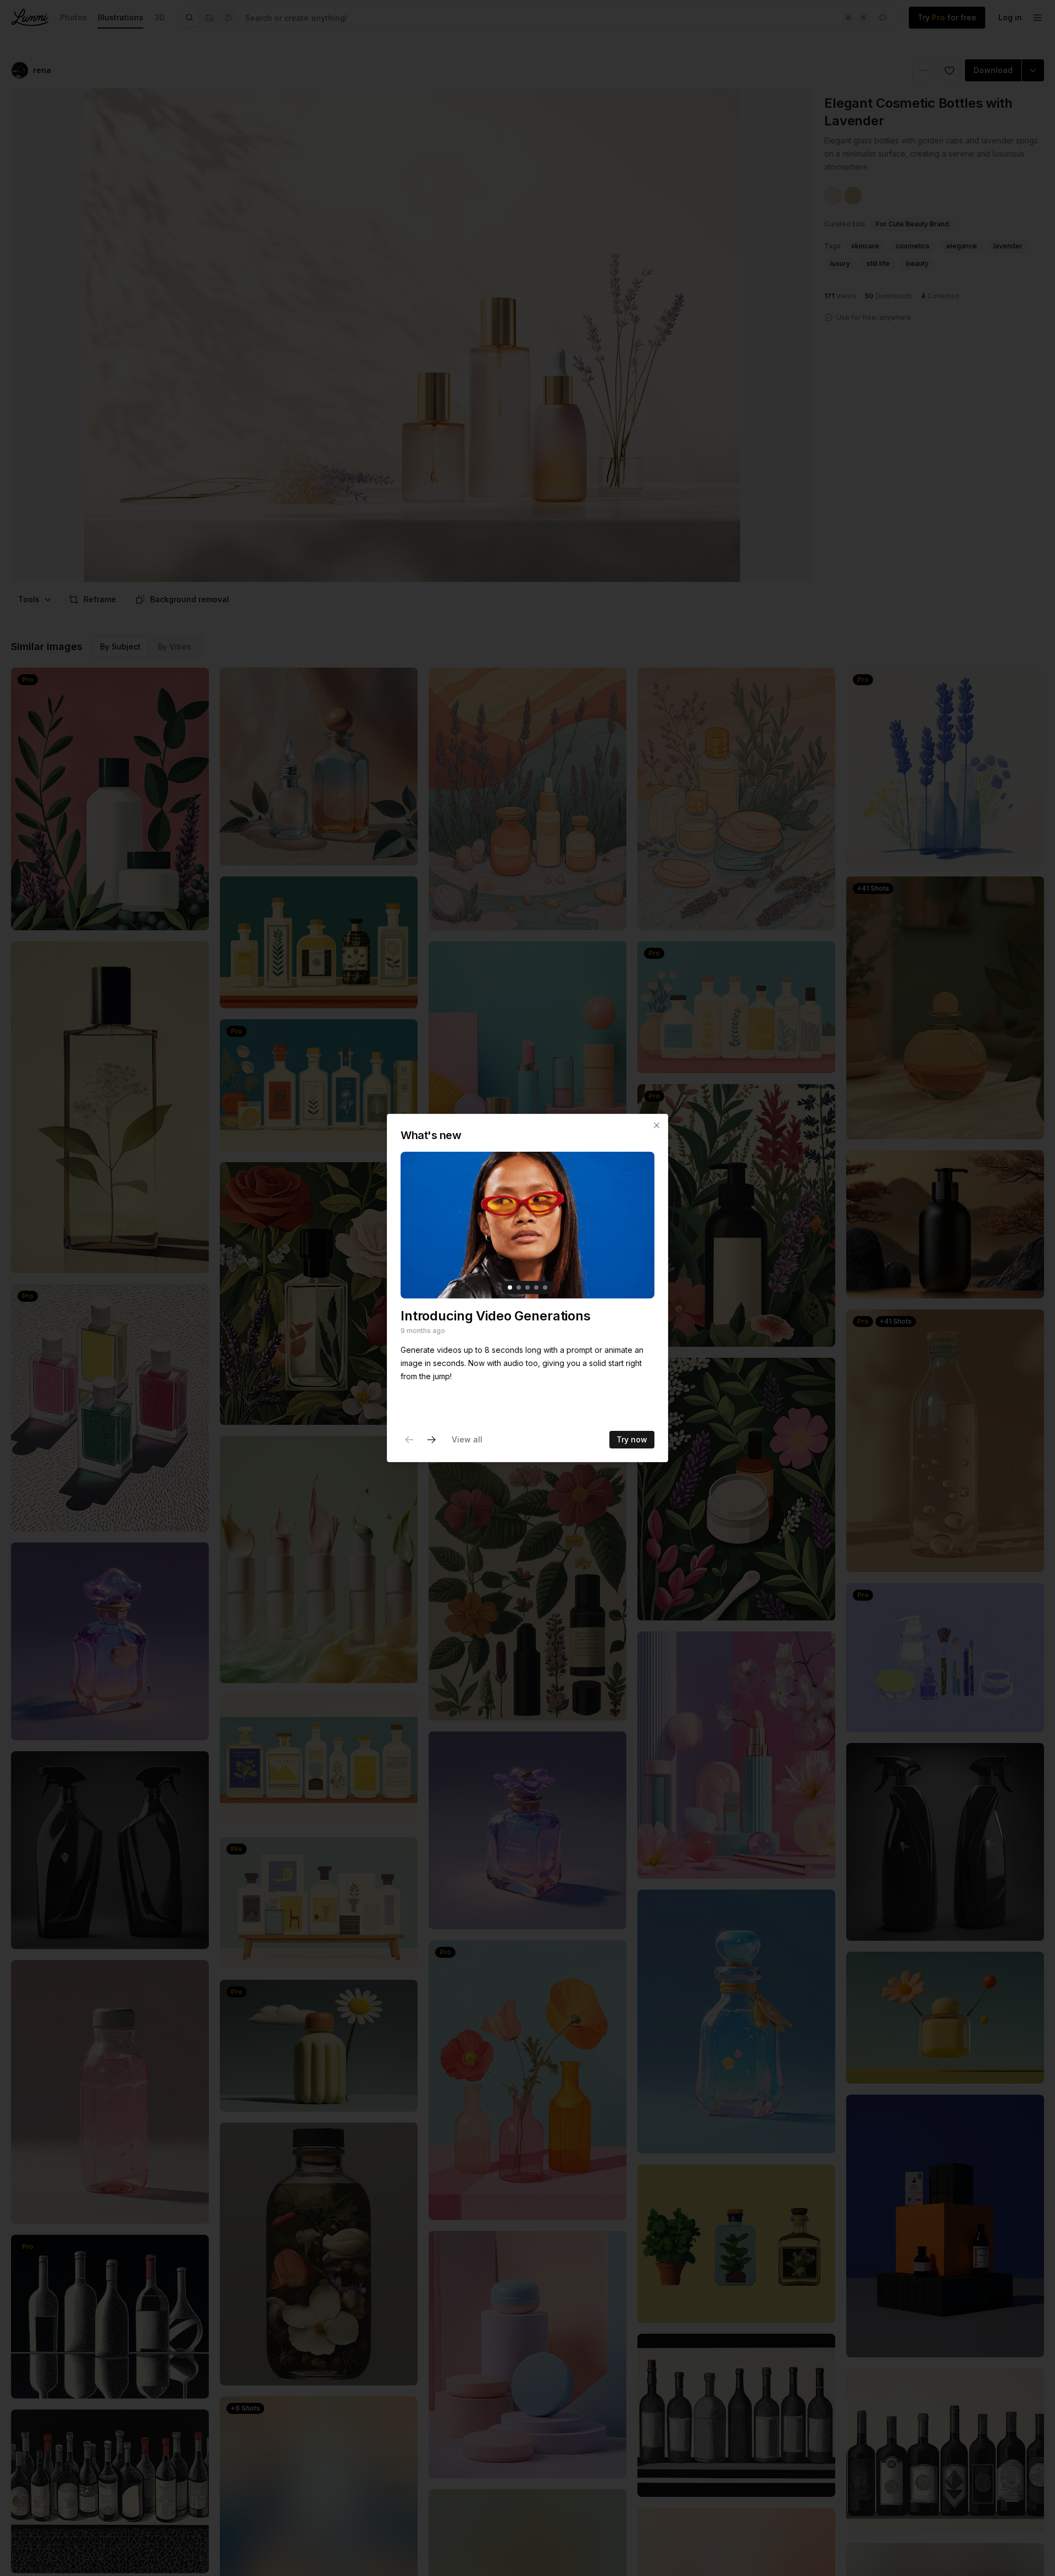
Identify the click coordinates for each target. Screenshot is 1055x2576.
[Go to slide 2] (519, 1287)
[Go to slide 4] (536, 1287)
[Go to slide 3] (527, 1287)
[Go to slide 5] (545, 1287)
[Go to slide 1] (510, 1287)
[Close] (657, 1125)
